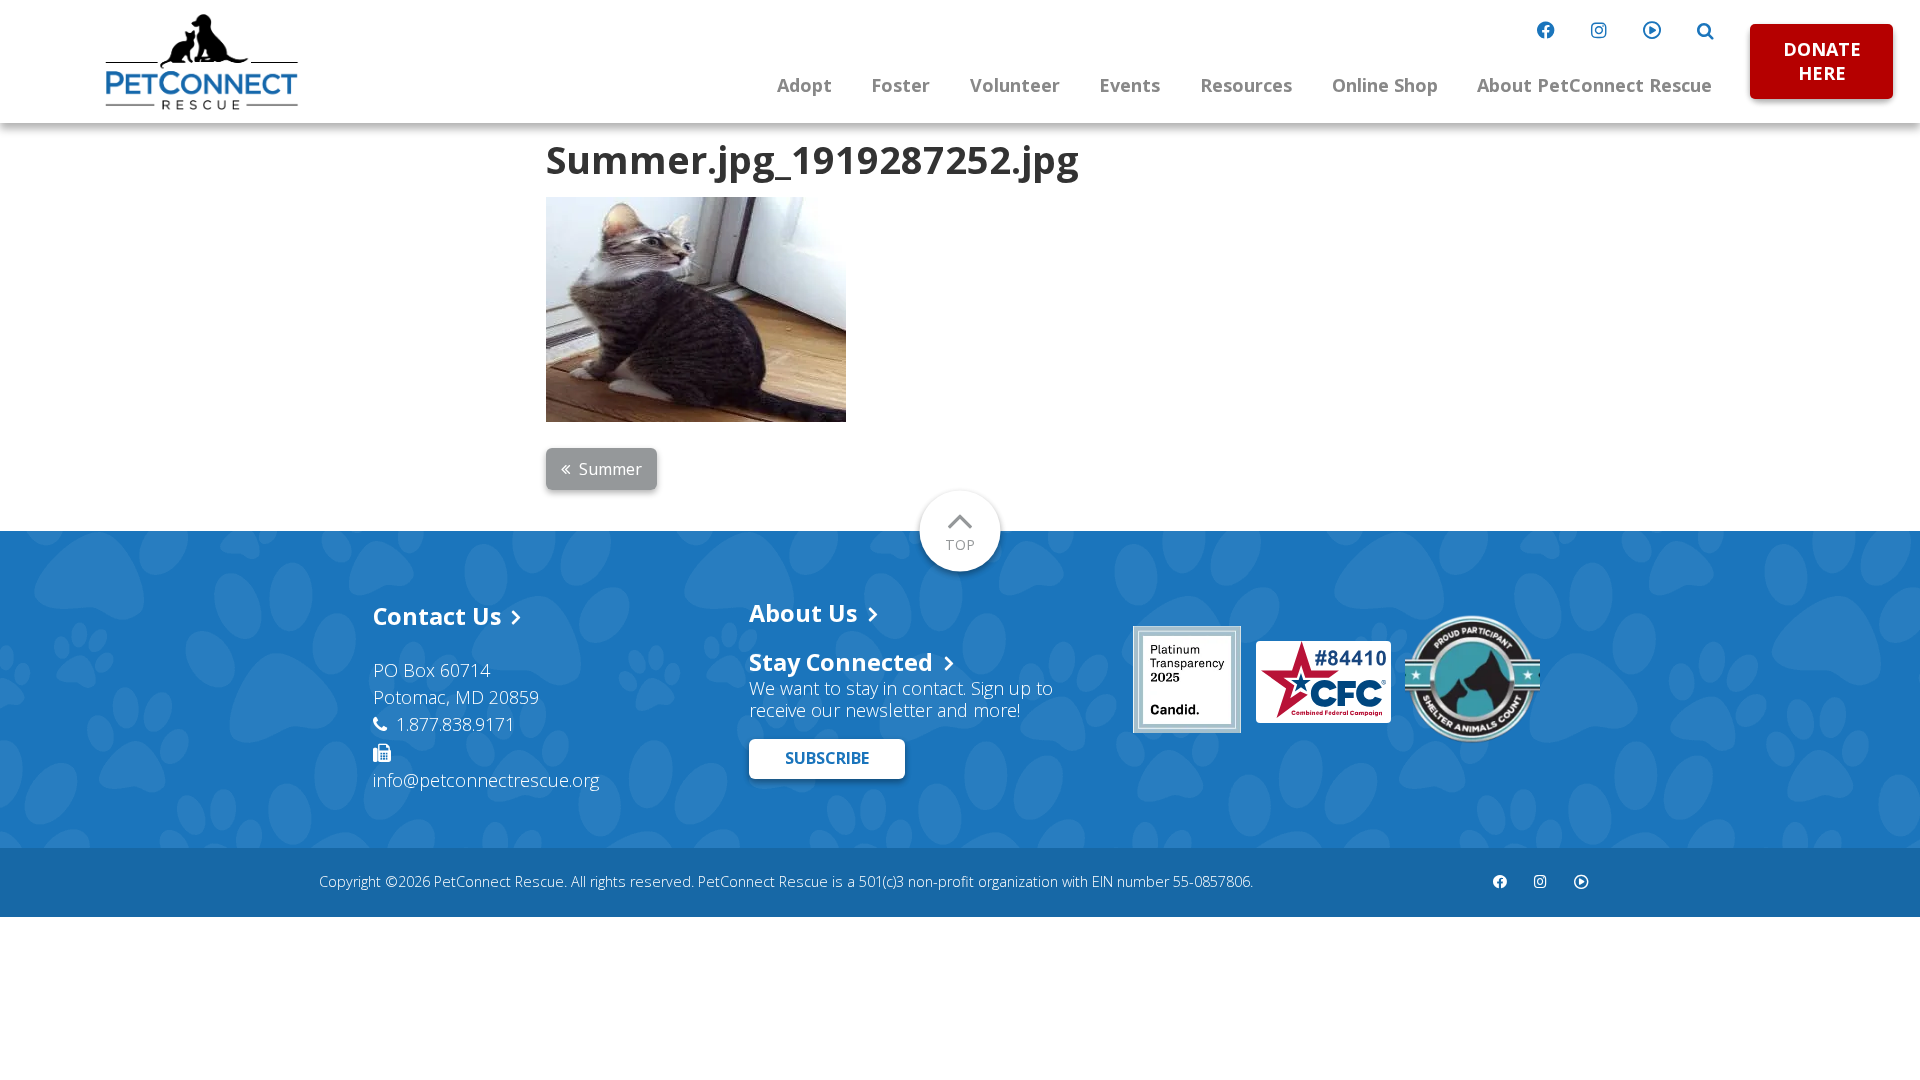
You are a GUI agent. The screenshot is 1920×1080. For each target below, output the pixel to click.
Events (1129, 85)
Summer (610, 469)
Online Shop (1385, 85)
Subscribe (827, 758)
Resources (1246, 85)
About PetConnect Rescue (1594, 85)
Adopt (804, 85)
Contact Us (437, 616)
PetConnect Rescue (202, 62)
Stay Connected (841, 662)
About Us (803, 613)
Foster (900, 85)
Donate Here (1822, 60)
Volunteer (1015, 85)
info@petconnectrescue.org (486, 780)
